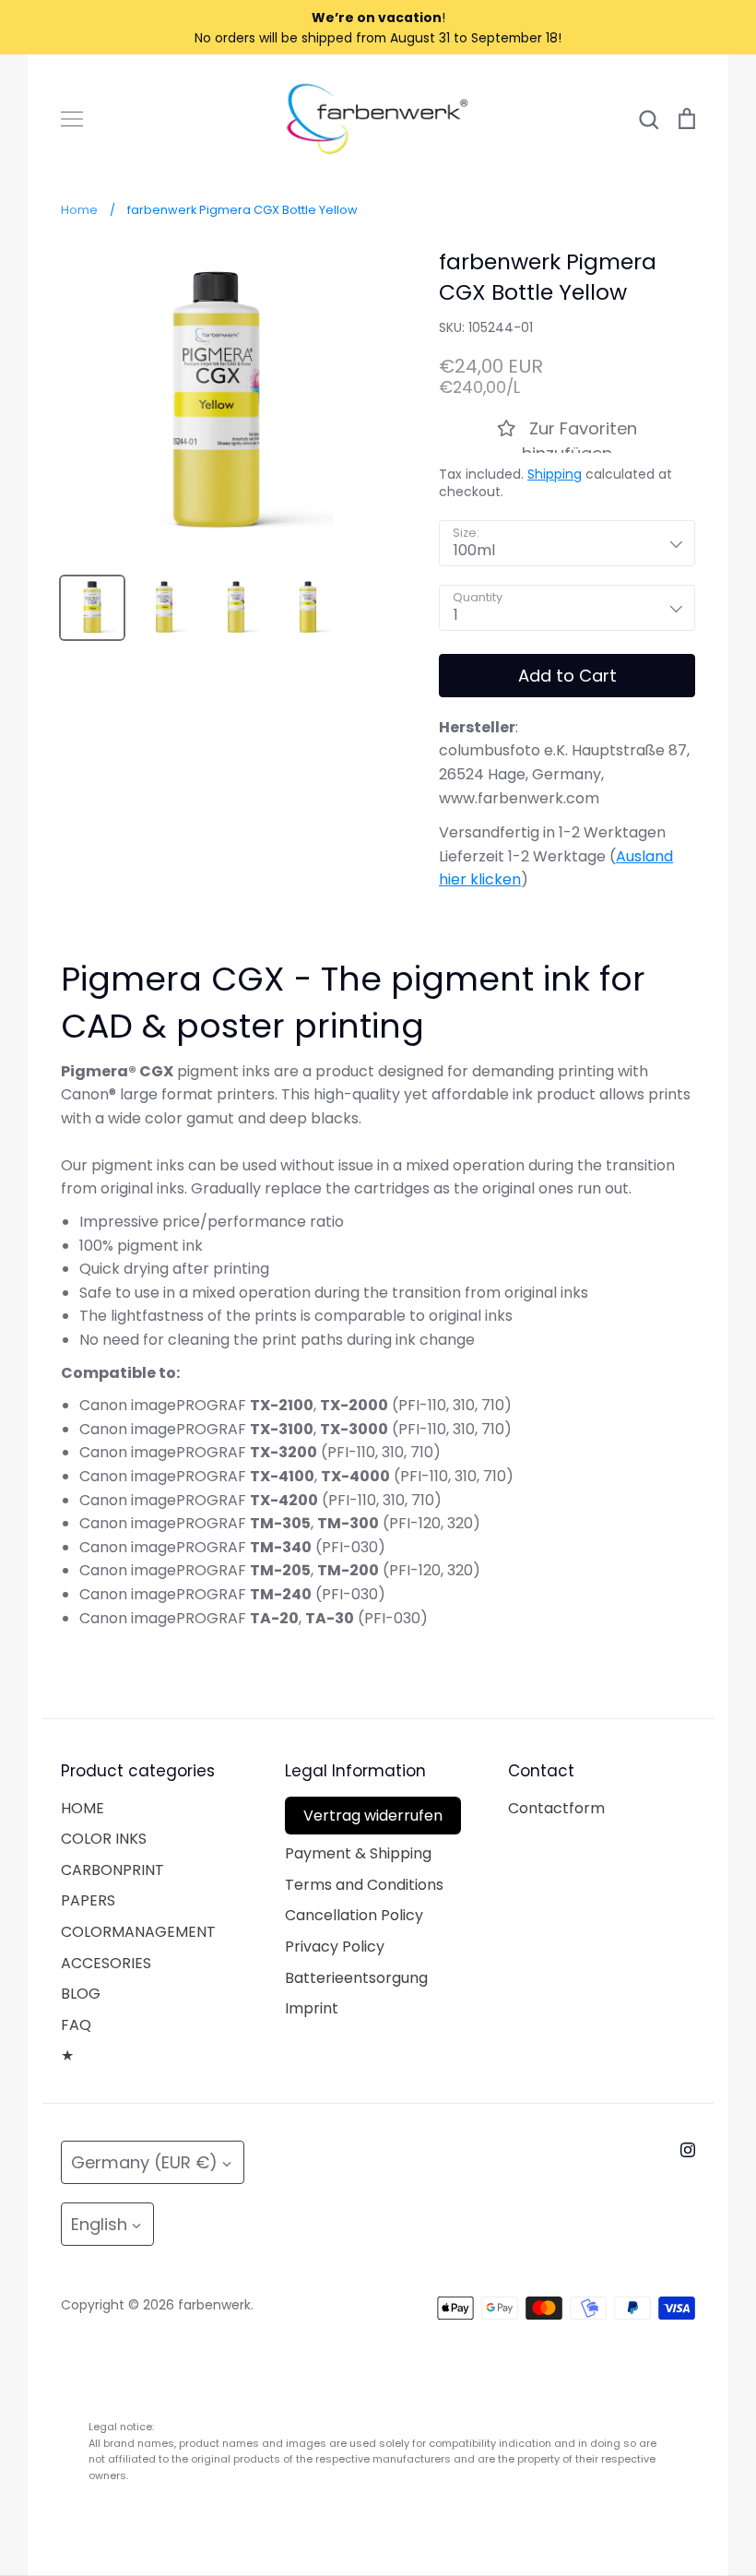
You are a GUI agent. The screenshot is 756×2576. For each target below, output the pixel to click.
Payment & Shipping (358, 1853)
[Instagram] (688, 2150)
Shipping (555, 474)
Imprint (312, 2008)
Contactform (556, 1808)
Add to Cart (567, 676)
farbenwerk (214, 2305)
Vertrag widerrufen (373, 1816)
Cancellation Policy (354, 1915)
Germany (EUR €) (144, 2162)
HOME (83, 1808)
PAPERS (88, 1900)
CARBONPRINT (112, 1870)
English (99, 2224)
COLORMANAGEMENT (138, 1932)
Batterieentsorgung (356, 1978)
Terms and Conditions (364, 1885)
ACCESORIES (106, 1963)
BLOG (81, 1994)
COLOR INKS (104, 1839)
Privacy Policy (335, 1947)
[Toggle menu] (72, 119)
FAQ (76, 2025)
